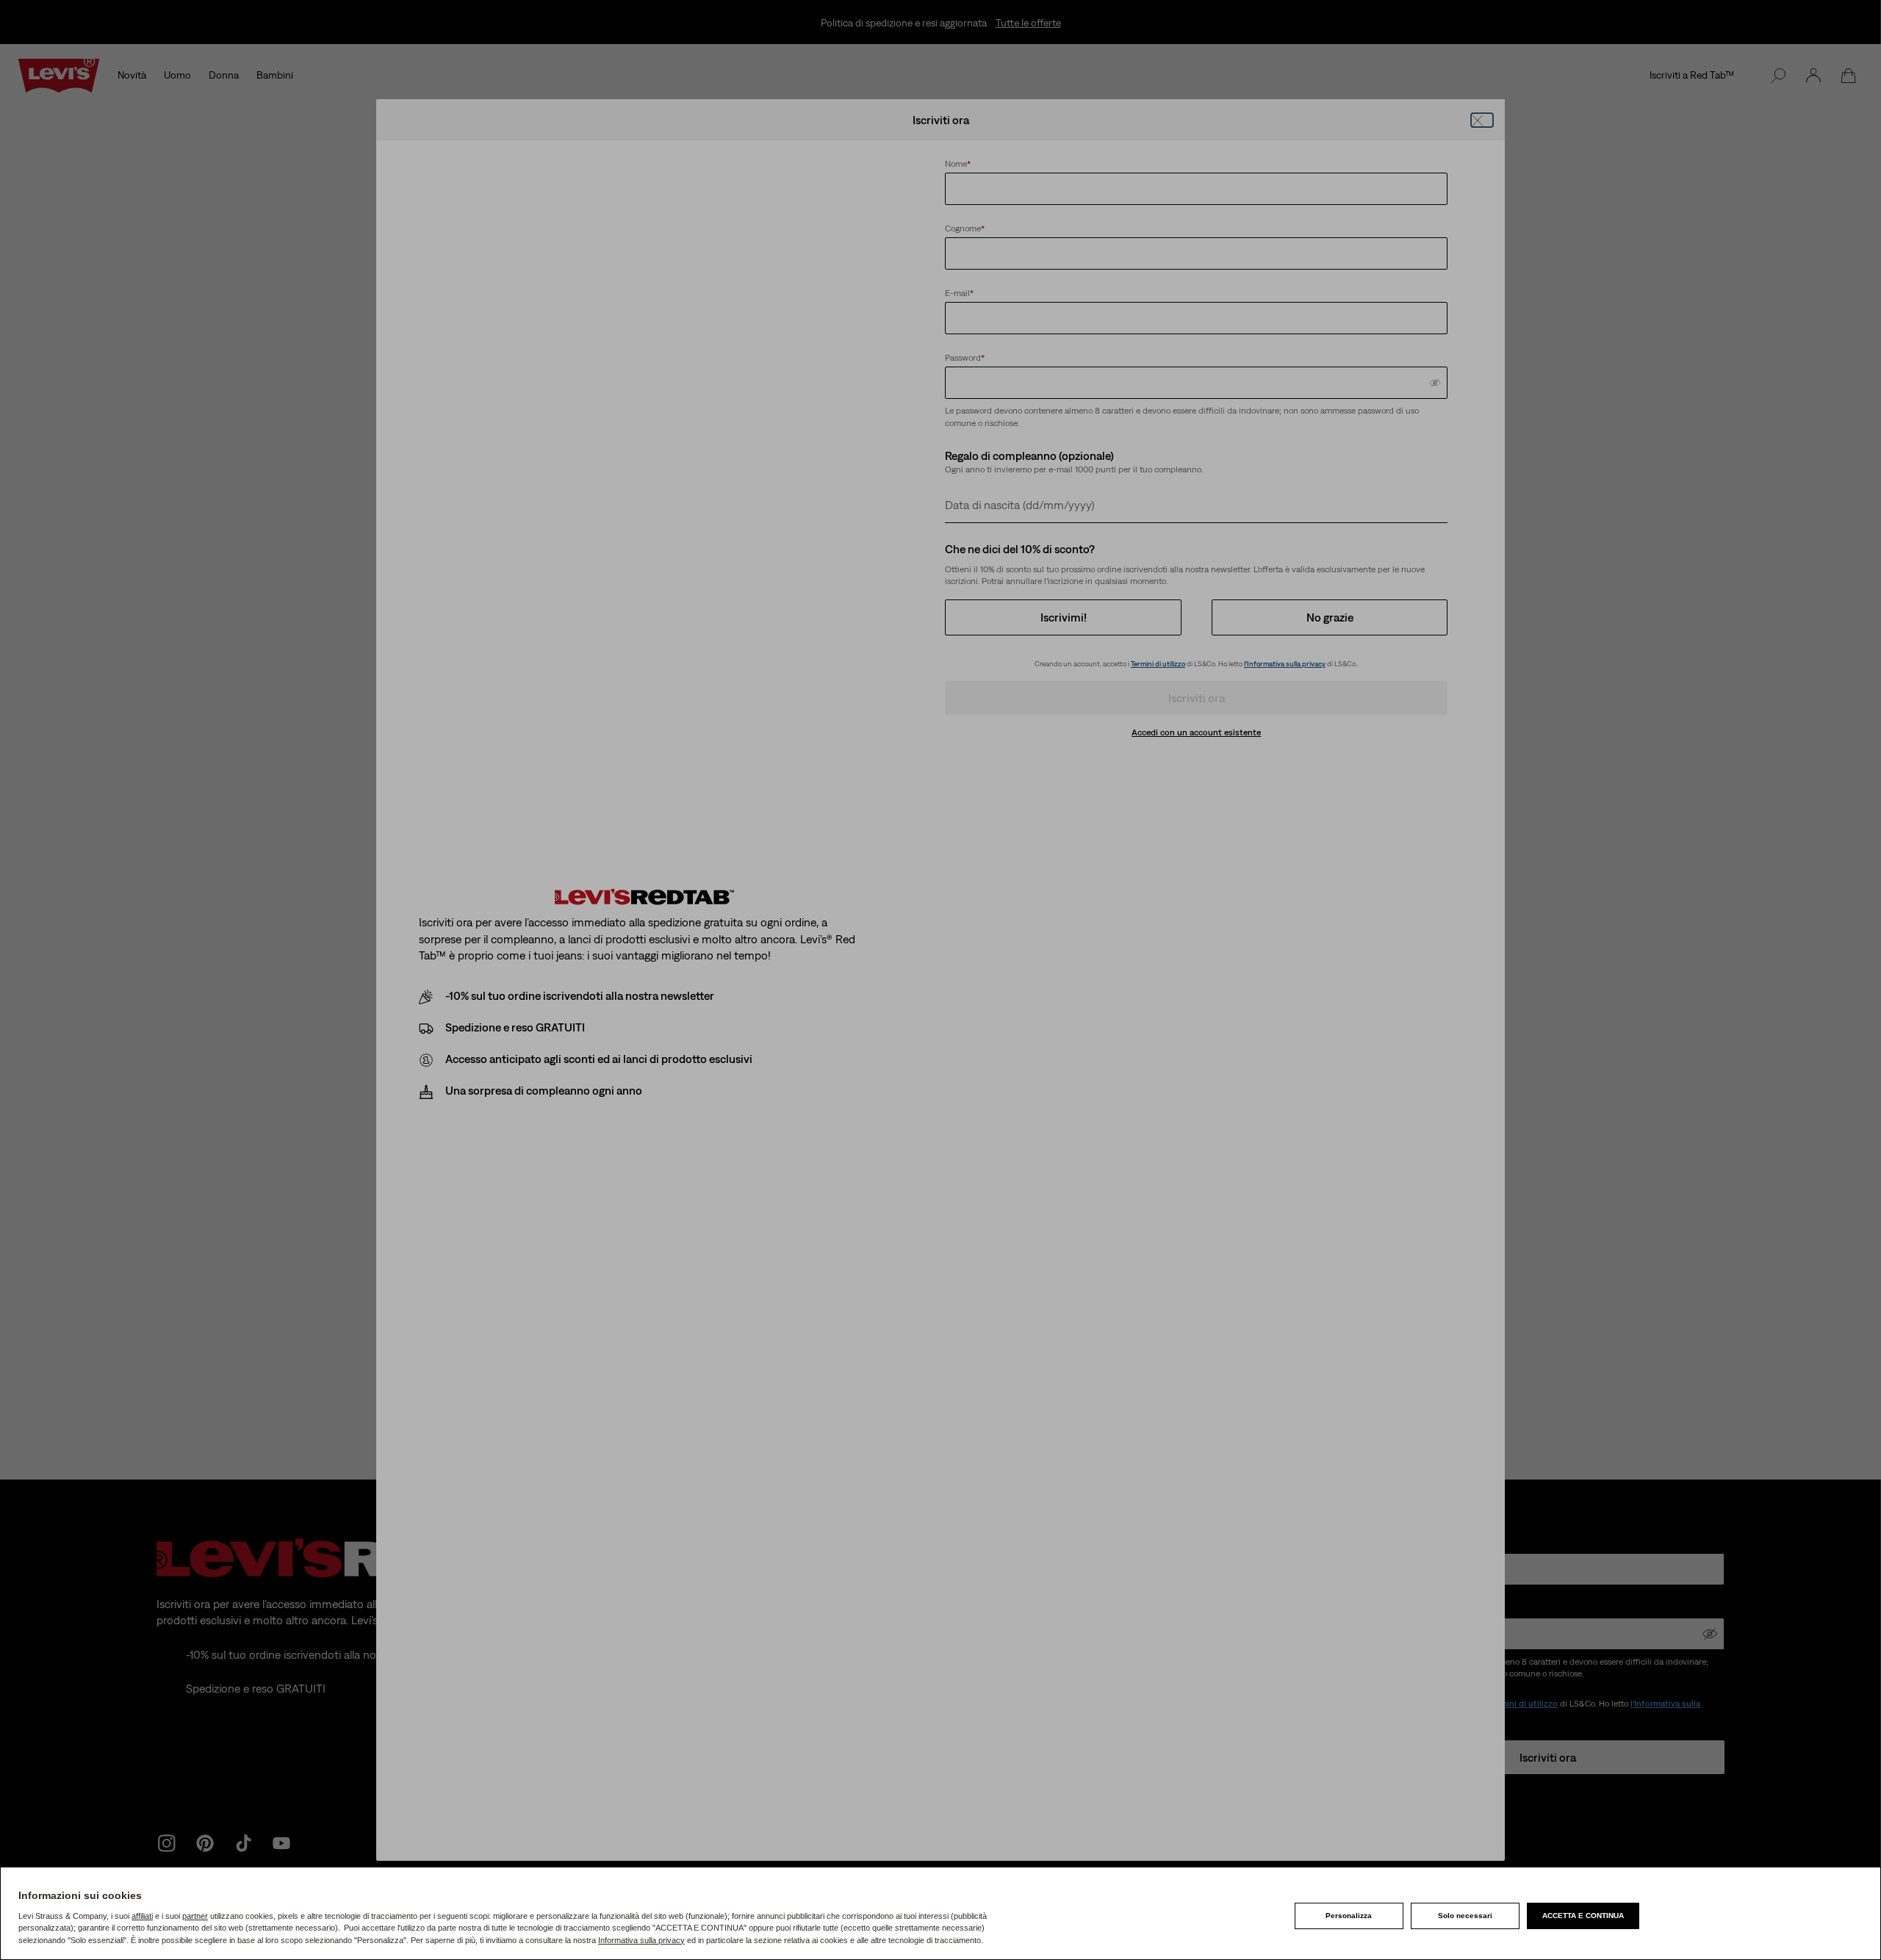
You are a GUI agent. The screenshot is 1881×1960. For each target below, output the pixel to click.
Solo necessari (1465, 1916)
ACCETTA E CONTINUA (1583, 1916)
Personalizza (1349, 1916)
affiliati (142, 1916)
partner (195, 1916)
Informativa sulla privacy (641, 1940)
